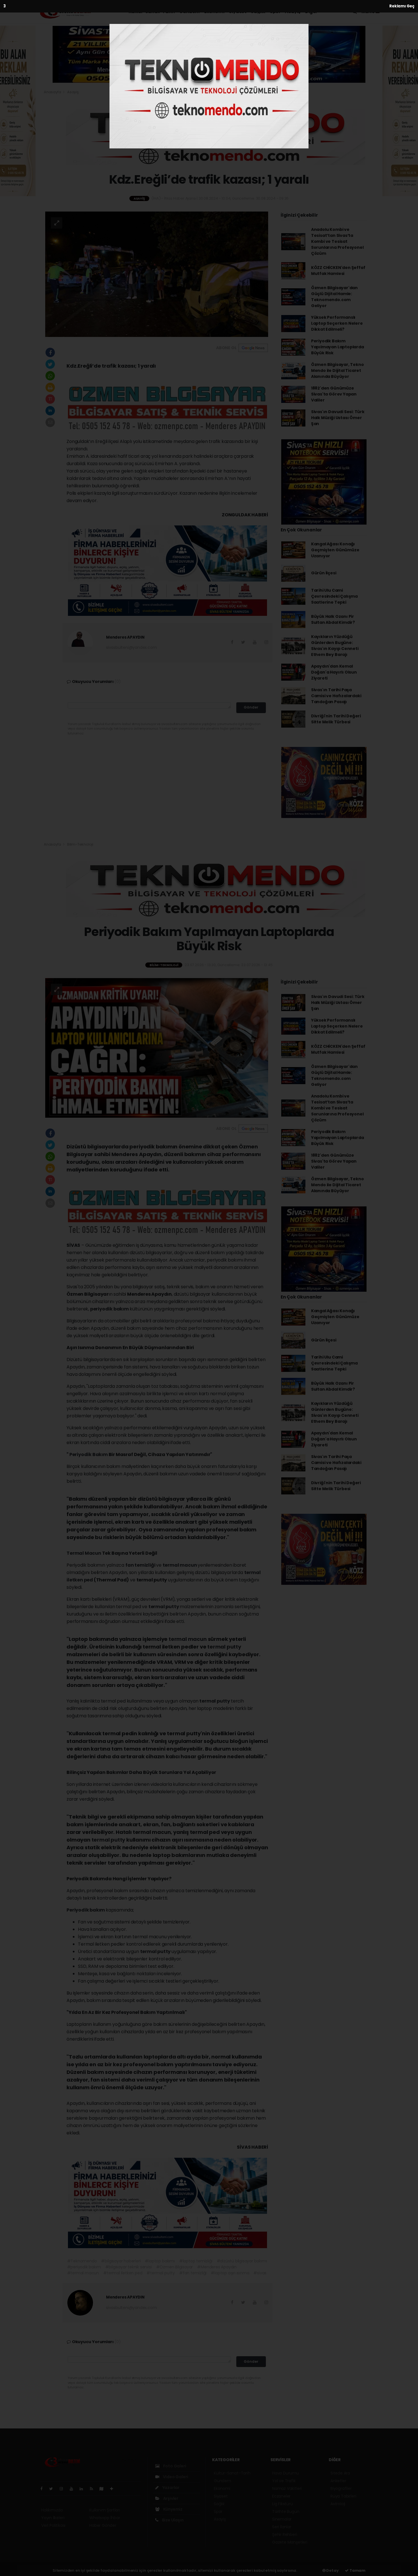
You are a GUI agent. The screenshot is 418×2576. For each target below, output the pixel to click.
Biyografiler (341, 2488)
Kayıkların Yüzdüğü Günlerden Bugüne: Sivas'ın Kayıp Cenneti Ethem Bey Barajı (335, 646)
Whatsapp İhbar (105, 2518)
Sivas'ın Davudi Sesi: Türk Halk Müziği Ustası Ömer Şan (338, 418)
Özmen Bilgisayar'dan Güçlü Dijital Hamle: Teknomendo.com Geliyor (334, 297)
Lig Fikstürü (283, 2504)
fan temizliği (141, 1565)
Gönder (251, 707)
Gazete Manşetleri (290, 2542)
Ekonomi (214, 12)
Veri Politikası (53, 2525)
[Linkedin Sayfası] (84, 2489)
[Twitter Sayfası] (53, 2489)
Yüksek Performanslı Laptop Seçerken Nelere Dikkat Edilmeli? (337, 323)
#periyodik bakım (84, 2267)
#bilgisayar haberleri (121, 2261)
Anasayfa (53, 92)
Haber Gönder (103, 2525)
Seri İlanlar (282, 2527)
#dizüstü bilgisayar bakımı (242, 2261)
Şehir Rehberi (285, 2534)
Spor (275, 12)
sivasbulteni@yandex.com (132, 647)
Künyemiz (172, 2509)
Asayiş (293, 12)
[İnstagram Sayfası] (64, 2489)
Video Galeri (175, 2477)
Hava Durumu (285, 2473)
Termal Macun (84, 1553)
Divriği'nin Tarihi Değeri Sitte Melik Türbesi (336, 719)
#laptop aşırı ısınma (230, 2273)
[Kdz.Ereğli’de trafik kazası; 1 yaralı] (157, 274)
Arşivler (170, 2498)
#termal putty (161, 2273)
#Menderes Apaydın (217, 2267)
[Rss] (94, 2489)
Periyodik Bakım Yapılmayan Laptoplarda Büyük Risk (338, 347)
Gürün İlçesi (324, 573)
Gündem (189, 12)
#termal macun (83, 2273)
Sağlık (258, 12)
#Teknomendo (82, 2261)
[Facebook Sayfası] (44, 2489)
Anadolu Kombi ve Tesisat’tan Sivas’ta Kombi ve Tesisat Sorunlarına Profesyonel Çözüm (337, 241)
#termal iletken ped (123, 2273)
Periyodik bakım (86, 1910)
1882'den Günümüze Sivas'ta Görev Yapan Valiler (334, 394)
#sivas (260, 2273)
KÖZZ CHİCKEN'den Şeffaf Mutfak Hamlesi (338, 271)
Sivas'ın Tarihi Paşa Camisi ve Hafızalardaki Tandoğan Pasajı (336, 696)
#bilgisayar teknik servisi (129, 2267)
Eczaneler (281, 2496)
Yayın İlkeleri (53, 2518)
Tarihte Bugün (286, 2511)
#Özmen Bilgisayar (175, 2267)
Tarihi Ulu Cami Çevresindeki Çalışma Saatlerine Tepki (334, 596)
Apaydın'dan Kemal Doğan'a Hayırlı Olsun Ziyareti (334, 672)
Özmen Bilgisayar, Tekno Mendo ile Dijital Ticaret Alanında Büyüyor (338, 370)
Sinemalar (282, 2519)
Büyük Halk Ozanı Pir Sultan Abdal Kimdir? (333, 619)
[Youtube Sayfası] (74, 2489)
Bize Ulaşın (172, 2520)
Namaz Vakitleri (287, 2488)
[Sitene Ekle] (114, 2489)
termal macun (180, 1565)
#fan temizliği (193, 2273)
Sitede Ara (340, 2473)
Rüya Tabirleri (343, 2496)
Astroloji (338, 2504)
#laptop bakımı (160, 2261)
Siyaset (238, 12)
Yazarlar (170, 2488)
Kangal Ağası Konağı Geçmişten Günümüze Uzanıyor (335, 550)
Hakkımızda (52, 2510)
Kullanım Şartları (105, 2510)
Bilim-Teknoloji (80, 844)
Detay (332, 2570)
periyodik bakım (110, 1309)
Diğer (312, 12)
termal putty (164, 1607)
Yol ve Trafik (284, 2481)
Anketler (338, 2481)
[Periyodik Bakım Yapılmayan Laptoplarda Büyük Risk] (157, 1047)
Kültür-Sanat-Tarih (152, 12)
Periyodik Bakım (89, 1454)
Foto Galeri (174, 2466)
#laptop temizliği (196, 2261)
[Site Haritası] (104, 2489)
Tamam (357, 2570)
